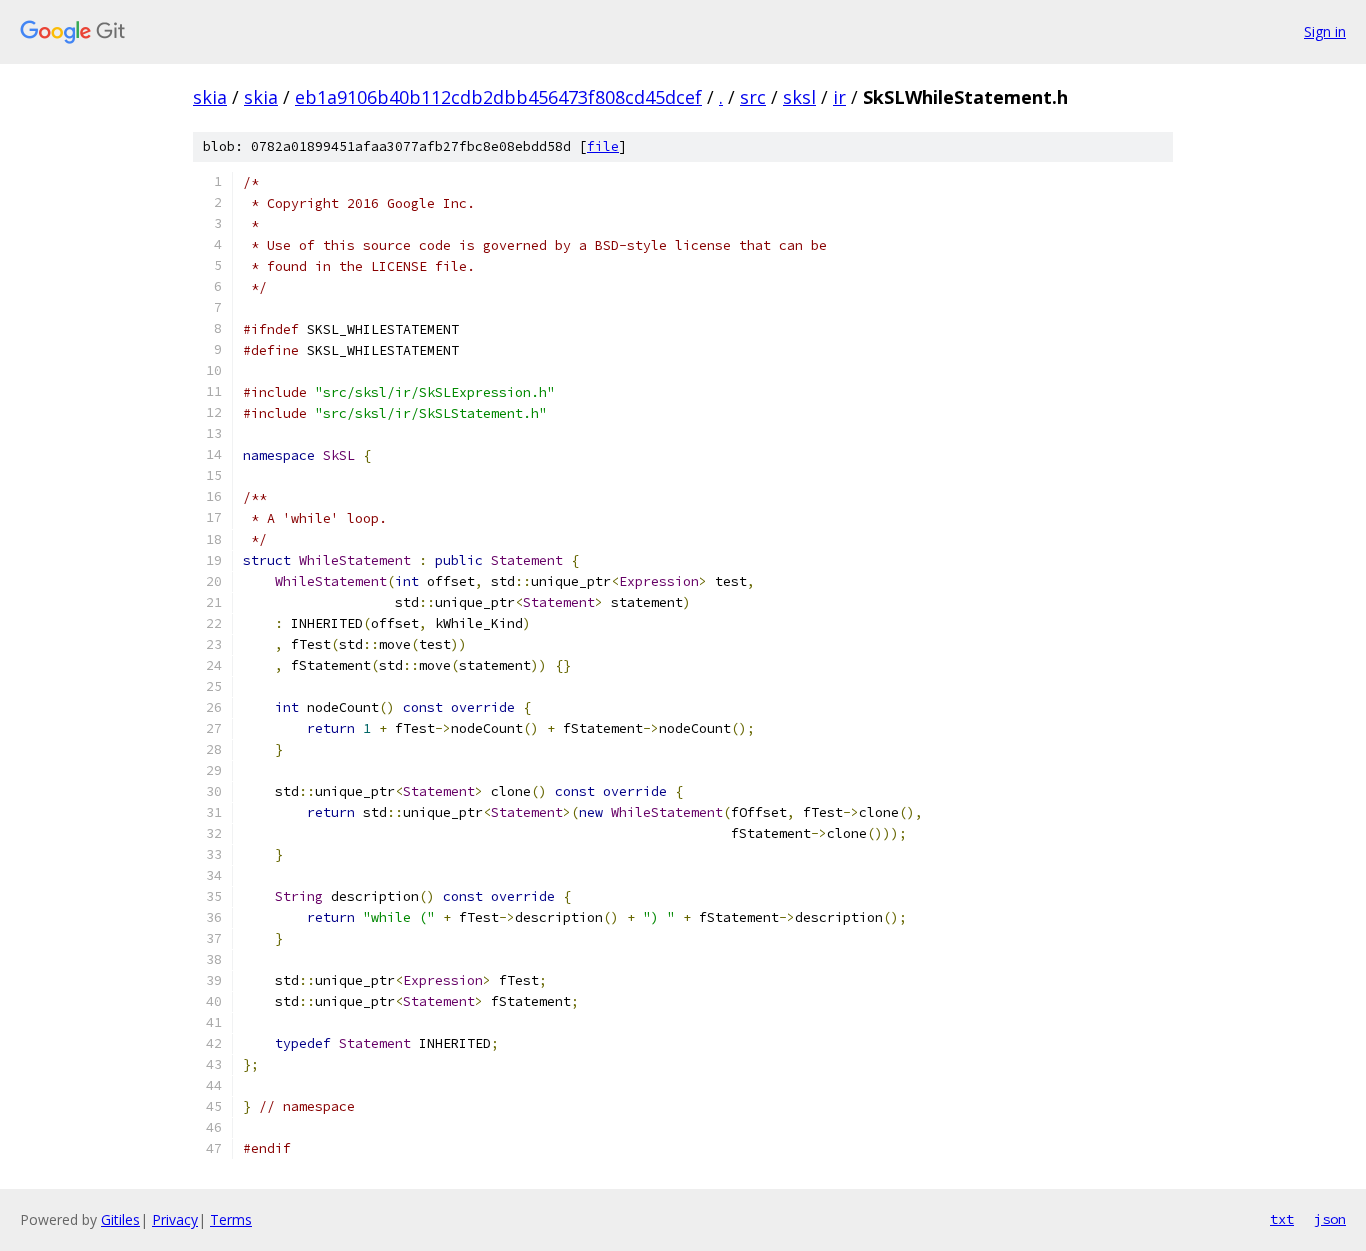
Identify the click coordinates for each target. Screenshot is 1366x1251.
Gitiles (120, 1219)
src (753, 97)
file (603, 146)
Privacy (175, 1219)
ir (839, 97)
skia (210, 97)
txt (1282, 1219)
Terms (231, 1219)
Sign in (1325, 31)
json (1330, 1219)
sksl (799, 97)
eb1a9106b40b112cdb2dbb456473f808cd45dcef (498, 97)
